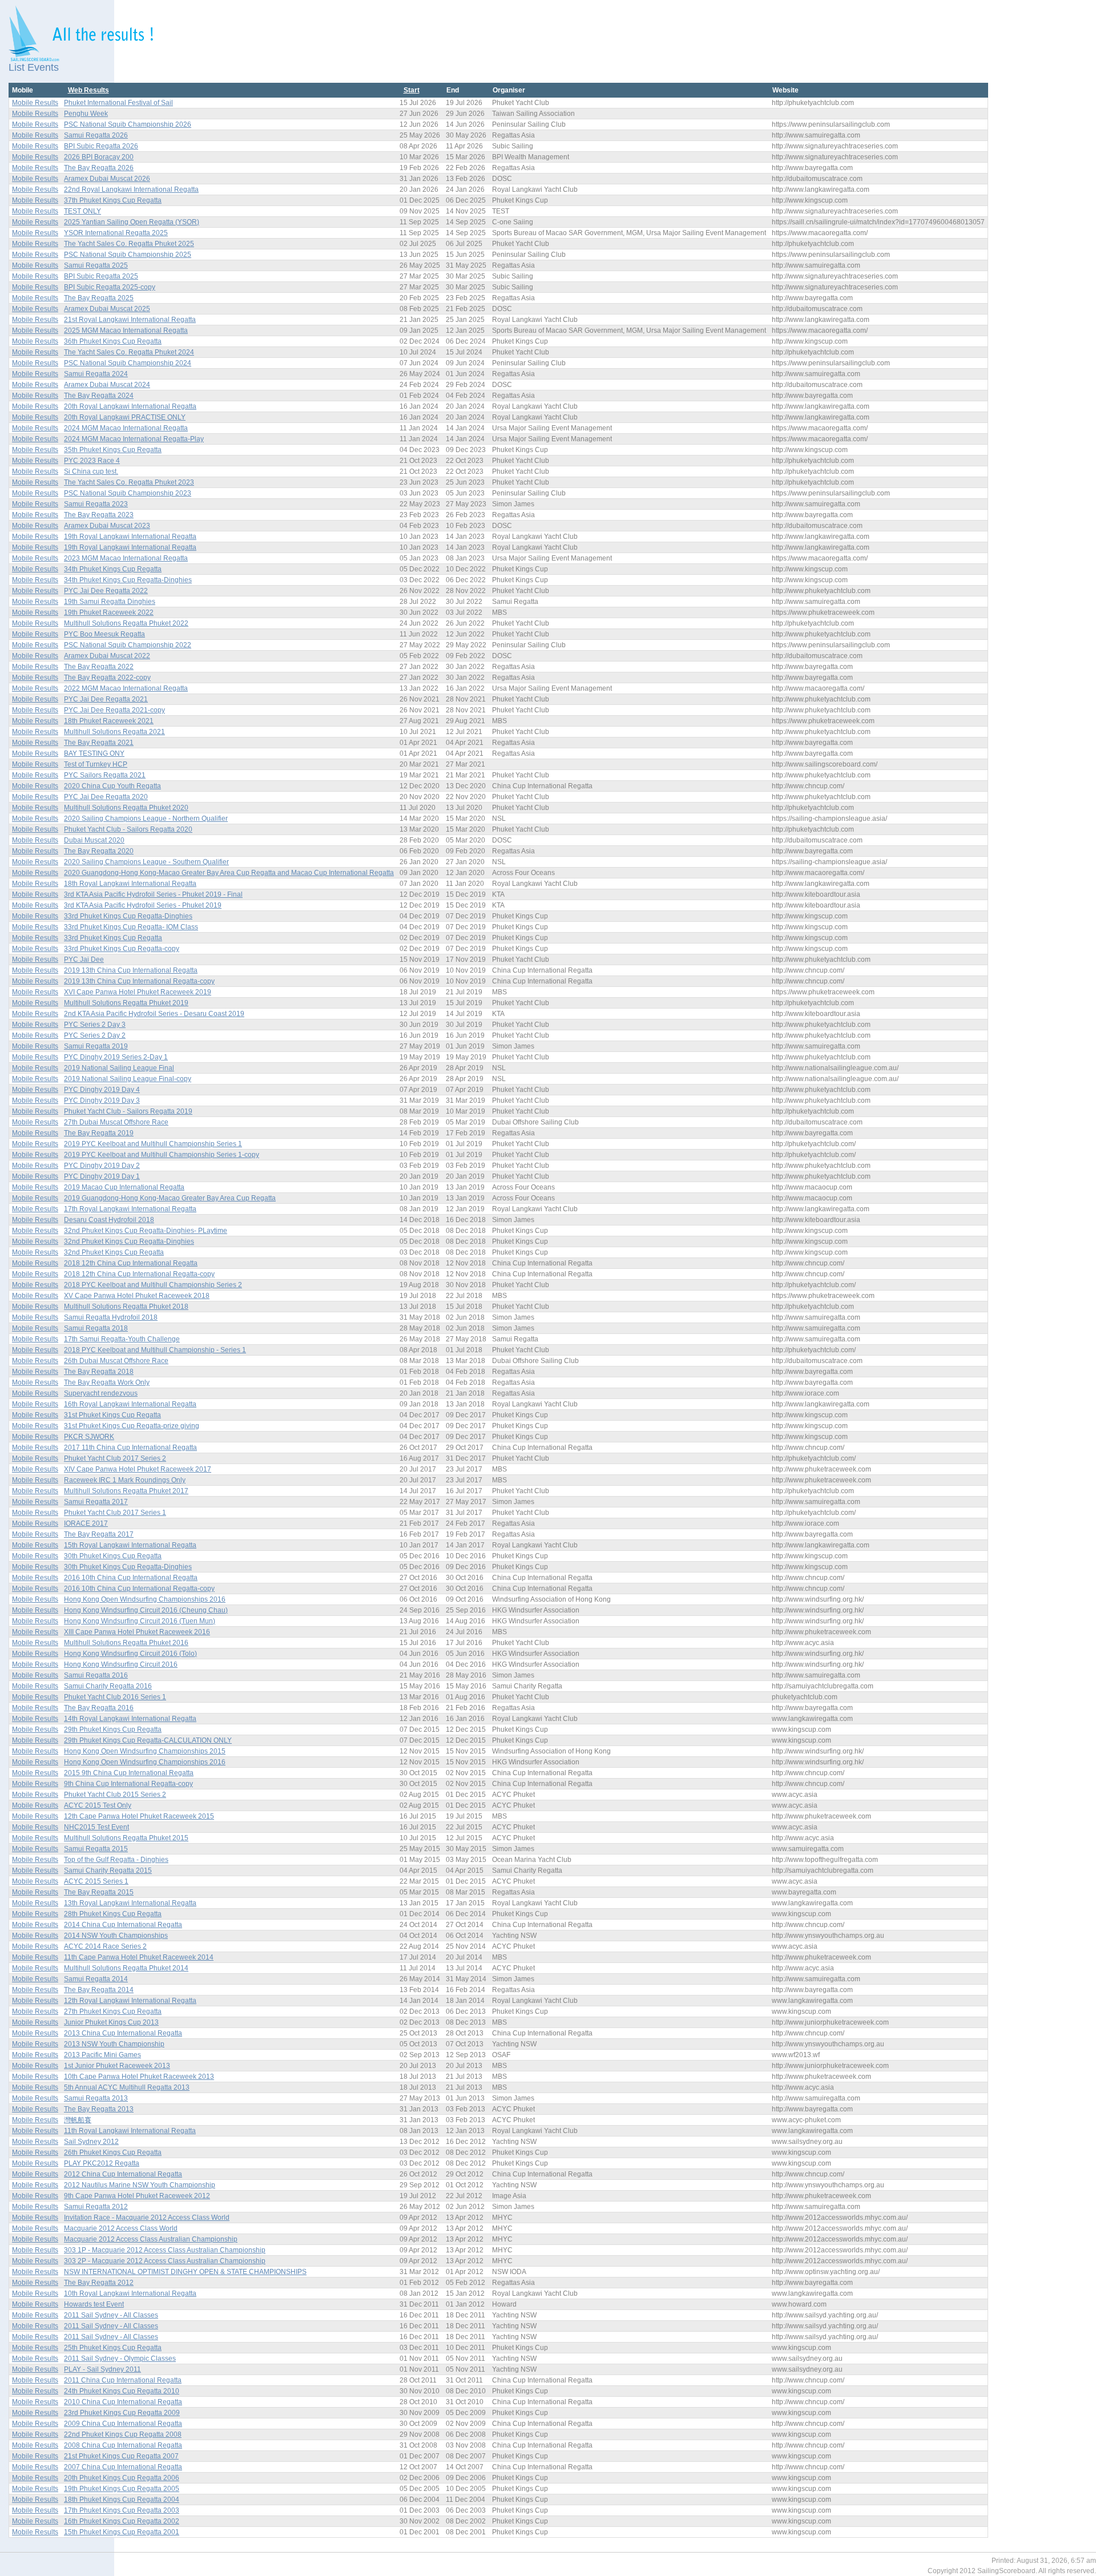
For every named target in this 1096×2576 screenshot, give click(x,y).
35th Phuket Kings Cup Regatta (113, 450)
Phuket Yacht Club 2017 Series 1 (115, 1513)
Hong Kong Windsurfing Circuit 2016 (121, 1664)
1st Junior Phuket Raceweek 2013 (117, 2066)
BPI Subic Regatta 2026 (101, 146)
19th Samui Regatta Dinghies (110, 602)
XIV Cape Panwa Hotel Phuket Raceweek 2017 (138, 1469)
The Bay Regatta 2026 (99, 168)
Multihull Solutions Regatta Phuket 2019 (126, 1003)
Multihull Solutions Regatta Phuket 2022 (126, 623)
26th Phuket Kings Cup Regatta (113, 2152)
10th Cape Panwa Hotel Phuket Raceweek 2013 (139, 2077)
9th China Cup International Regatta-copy (128, 1784)
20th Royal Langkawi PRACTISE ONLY (125, 417)
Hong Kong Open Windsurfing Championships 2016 (145, 1599)
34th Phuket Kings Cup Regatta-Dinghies (128, 580)
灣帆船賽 (78, 2120)
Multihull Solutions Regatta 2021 (114, 732)
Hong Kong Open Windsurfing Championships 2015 (145, 1751)
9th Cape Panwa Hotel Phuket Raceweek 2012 (137, 2196)
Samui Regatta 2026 (96, 135)
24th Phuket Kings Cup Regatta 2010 (122, 2391)
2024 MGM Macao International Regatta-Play (134, 439)
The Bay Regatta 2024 (99, 396)
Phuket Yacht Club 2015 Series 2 (115, 1795)
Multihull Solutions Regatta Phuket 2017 (126, 1491)
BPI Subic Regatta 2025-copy (110, 287)
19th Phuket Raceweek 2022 (109, 612)
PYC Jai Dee (84, 960)
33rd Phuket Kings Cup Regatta (113, 938)
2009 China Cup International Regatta (123, 2424)
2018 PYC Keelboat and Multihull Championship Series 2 (153, 1285)
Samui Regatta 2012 (96, 2207)
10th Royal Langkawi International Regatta (130, 2293)
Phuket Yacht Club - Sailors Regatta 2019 (128, 1111)
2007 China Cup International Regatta (123, 2467)
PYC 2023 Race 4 (92, 461)
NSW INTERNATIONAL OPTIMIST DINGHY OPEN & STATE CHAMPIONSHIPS (185, 2272)
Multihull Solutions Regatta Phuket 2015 (126, 1838)
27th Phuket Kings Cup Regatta (113, 2011)
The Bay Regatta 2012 (99, 2283)
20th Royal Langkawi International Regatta (130, 406)
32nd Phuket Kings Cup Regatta (114, 1252)
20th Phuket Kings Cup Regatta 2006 (122, 2478)
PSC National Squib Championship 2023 (128, 493)
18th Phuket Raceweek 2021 (109, 721)
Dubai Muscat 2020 (94, 840)
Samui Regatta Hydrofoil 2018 (111, 1317)
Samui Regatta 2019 (96, 1046)
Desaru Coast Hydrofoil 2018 (109, 1220)
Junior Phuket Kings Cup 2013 (111, 2022)
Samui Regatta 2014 (96, 1979)
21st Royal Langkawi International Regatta (130, 320)
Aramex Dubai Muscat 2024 (107, 385)
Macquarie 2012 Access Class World (121, 2228)
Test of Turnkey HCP (96, 764)
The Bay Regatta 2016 (99, 1708)
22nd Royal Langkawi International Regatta (131, 190)
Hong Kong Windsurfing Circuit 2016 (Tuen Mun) (140, 1621)
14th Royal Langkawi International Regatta (130, 1719)
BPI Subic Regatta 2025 (101, 276)
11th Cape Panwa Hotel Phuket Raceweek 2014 (139, 1957)
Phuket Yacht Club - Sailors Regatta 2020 (128, 829)
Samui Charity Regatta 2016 (108, 1686)
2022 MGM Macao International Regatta (126, 688)
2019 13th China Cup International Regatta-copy (139, 981)
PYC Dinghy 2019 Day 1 (102, 1176)
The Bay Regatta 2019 (99, 1133)
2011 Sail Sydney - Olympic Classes (120, 2359)
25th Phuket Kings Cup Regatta (113, 2348)
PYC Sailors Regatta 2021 (105, 775)
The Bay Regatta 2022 (99, 667)
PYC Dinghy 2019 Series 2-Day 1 (116, 1057)
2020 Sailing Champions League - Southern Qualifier (146, 862)
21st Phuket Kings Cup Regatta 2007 (121, 2456)
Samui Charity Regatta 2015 (108, 1870)
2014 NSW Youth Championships (116, 1936)
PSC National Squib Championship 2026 (128, 124)
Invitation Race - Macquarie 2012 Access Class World (147, 2218)
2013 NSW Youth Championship (114, 2044)
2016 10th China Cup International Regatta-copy (139, 1589)
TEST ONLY (82, 211)
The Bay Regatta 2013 (99, 2109)
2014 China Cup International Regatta (123, 1925)
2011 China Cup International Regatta (123, 2380)
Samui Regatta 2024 (96, 374)
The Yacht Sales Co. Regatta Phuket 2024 (129, 352)
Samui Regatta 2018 (96, 1328)
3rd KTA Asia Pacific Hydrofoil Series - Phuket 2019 (143, 905)
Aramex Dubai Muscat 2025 (107, 309)
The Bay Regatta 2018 (99, 1372)
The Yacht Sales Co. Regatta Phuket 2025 (129, 244)
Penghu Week (86, 114)
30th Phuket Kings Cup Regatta (113, 1556)
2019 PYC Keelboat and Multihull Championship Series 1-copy (162, 1155)
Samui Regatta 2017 (96, 1502)
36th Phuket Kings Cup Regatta (113, 341)
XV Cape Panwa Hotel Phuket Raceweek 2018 (137, 1296)
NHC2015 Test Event (96, 1827)
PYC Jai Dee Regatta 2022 (106, 591)
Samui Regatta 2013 (96, 2098)
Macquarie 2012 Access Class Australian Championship (151, 2239)
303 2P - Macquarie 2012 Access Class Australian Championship (165, 2261)
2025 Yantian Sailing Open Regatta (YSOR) (132, 222)
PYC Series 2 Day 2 (95, 1035)
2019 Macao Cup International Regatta (124, 1187)
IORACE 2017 (86, 1523)
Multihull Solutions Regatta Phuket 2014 (126, 1968)
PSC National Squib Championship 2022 (128, 645)
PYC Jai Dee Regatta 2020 (106, 797)
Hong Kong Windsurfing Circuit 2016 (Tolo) (130, 1654)
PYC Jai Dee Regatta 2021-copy (114, 710)
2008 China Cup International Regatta (123, 2445)
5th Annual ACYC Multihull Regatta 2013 (127, 2087)
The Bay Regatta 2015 (99, 1892)
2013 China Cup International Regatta (123, 2033)
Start (412, 90)
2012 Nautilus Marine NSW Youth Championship (140, 2185)
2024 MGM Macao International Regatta (126, 428)
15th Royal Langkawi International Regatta (130, 1545)
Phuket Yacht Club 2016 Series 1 (115, 1697)
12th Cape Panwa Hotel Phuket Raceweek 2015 (139, 1816)
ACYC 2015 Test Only (98, 1805)
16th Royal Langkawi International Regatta (130, 1404)
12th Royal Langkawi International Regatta (130, 2001)
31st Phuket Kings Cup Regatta (112, 1415)
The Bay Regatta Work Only (107, 1382)
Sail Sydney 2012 (91, 2142)
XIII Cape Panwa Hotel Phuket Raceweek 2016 (137, 1632)
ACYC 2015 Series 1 (96, 1881)
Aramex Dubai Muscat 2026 (107, 179)
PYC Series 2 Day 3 (95, 1025)
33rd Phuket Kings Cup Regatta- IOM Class (131, 927)
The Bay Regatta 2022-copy (107, 678)
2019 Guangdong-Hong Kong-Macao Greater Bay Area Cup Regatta (170, 1198)
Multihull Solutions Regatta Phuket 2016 (126, 1643)
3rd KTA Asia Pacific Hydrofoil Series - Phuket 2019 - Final (153, 894)
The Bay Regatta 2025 (99, 298)
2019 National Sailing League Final (119, 1068)
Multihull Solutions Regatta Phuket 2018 (126, 1307)
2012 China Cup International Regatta (123, 2174)
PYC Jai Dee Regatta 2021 (106, 699)
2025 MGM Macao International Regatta (126, 330)
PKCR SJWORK (89, 1437)
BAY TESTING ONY (94, 753)
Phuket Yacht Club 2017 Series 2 (115, 1458)
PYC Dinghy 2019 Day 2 (102, 1166)
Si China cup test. (91, 471)
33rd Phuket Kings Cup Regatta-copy (122, 949)
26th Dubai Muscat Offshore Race (116, 1361)
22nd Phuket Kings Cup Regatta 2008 (123, 2434)
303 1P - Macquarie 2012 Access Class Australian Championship (165, 2250)
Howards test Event (94, 2304)
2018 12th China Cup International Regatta (131, 1263)
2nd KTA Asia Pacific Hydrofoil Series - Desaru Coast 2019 (154, 1014)
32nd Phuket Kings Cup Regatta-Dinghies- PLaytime (146, 1231)
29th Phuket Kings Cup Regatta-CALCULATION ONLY (148, 1740)
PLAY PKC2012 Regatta (102, 2163)
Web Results (88, 90)
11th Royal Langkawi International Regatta (130, 2131)
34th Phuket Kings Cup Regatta (113, 569)
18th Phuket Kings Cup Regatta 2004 (122, 2500)
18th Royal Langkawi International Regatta (130, 884)
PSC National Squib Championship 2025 (128, 255)
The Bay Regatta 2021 (99, 743)
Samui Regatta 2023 (96, 504)
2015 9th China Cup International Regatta (129, 1773)
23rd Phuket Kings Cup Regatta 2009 (122, 2413)
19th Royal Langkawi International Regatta (130, 537)
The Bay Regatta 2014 (99, 1990)
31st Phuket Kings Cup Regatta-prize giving (132, 1426)
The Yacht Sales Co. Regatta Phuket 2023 (129, 482)
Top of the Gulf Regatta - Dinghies (116, 1860)
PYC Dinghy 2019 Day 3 (102, 1100)
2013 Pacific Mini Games (102, 2055)
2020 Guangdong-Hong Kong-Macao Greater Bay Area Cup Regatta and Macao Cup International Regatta (229, 873)
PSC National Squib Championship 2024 (128, 363)
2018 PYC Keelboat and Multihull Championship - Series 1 (155, 1350)
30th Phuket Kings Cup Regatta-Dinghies (128, 1567)
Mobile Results (35, 103)
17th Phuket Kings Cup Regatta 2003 (122, 2510)
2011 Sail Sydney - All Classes (111, 2315)
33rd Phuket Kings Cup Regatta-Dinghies (128, 916)
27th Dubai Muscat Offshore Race (116, 1122)
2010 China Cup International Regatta (123, 2402)
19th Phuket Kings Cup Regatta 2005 (122, 2489)
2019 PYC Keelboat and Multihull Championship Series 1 (153, 1144)
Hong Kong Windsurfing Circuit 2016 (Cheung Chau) (146, 1610)
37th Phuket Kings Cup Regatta (113, 200)
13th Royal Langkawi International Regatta (130, 1903)
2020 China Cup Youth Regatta (112, 786)
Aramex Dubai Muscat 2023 (107, 526)
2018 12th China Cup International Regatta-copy (139, 1274)
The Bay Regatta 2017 (99, 1534)
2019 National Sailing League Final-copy (128, 1079)
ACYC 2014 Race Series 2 (105, 1946)
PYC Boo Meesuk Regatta (104, 634)
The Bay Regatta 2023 (99, 515)
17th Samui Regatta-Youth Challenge (122, 1339)
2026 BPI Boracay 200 (99, 157)
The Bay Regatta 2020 (99, 851)
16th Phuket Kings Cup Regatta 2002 (122, 2521)
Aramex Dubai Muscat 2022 (107, 656)
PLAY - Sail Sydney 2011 (102, 2369)
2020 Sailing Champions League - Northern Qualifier (146, 819)
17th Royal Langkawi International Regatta (130, 1209)
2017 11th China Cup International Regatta (130, 1448)
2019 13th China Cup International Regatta (131, 970)
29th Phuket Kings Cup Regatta (113, 1730)
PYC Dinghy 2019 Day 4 (102, 1090)
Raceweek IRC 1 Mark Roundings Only (125, 1480)
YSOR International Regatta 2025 (116, 233)
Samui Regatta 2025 (96, 265)
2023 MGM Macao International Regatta (126, 558)
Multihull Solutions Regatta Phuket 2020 (126, 808)
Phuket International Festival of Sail (118, 103)
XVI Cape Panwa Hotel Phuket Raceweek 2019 (138, 992)
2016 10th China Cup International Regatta (131, 1578)
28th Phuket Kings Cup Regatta (113, 1914)
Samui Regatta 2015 (96, 1849)
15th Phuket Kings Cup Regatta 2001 (122, 2532)
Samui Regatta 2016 (96, 1675)
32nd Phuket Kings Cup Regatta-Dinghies (129, 1241)
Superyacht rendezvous (101, 1393)
